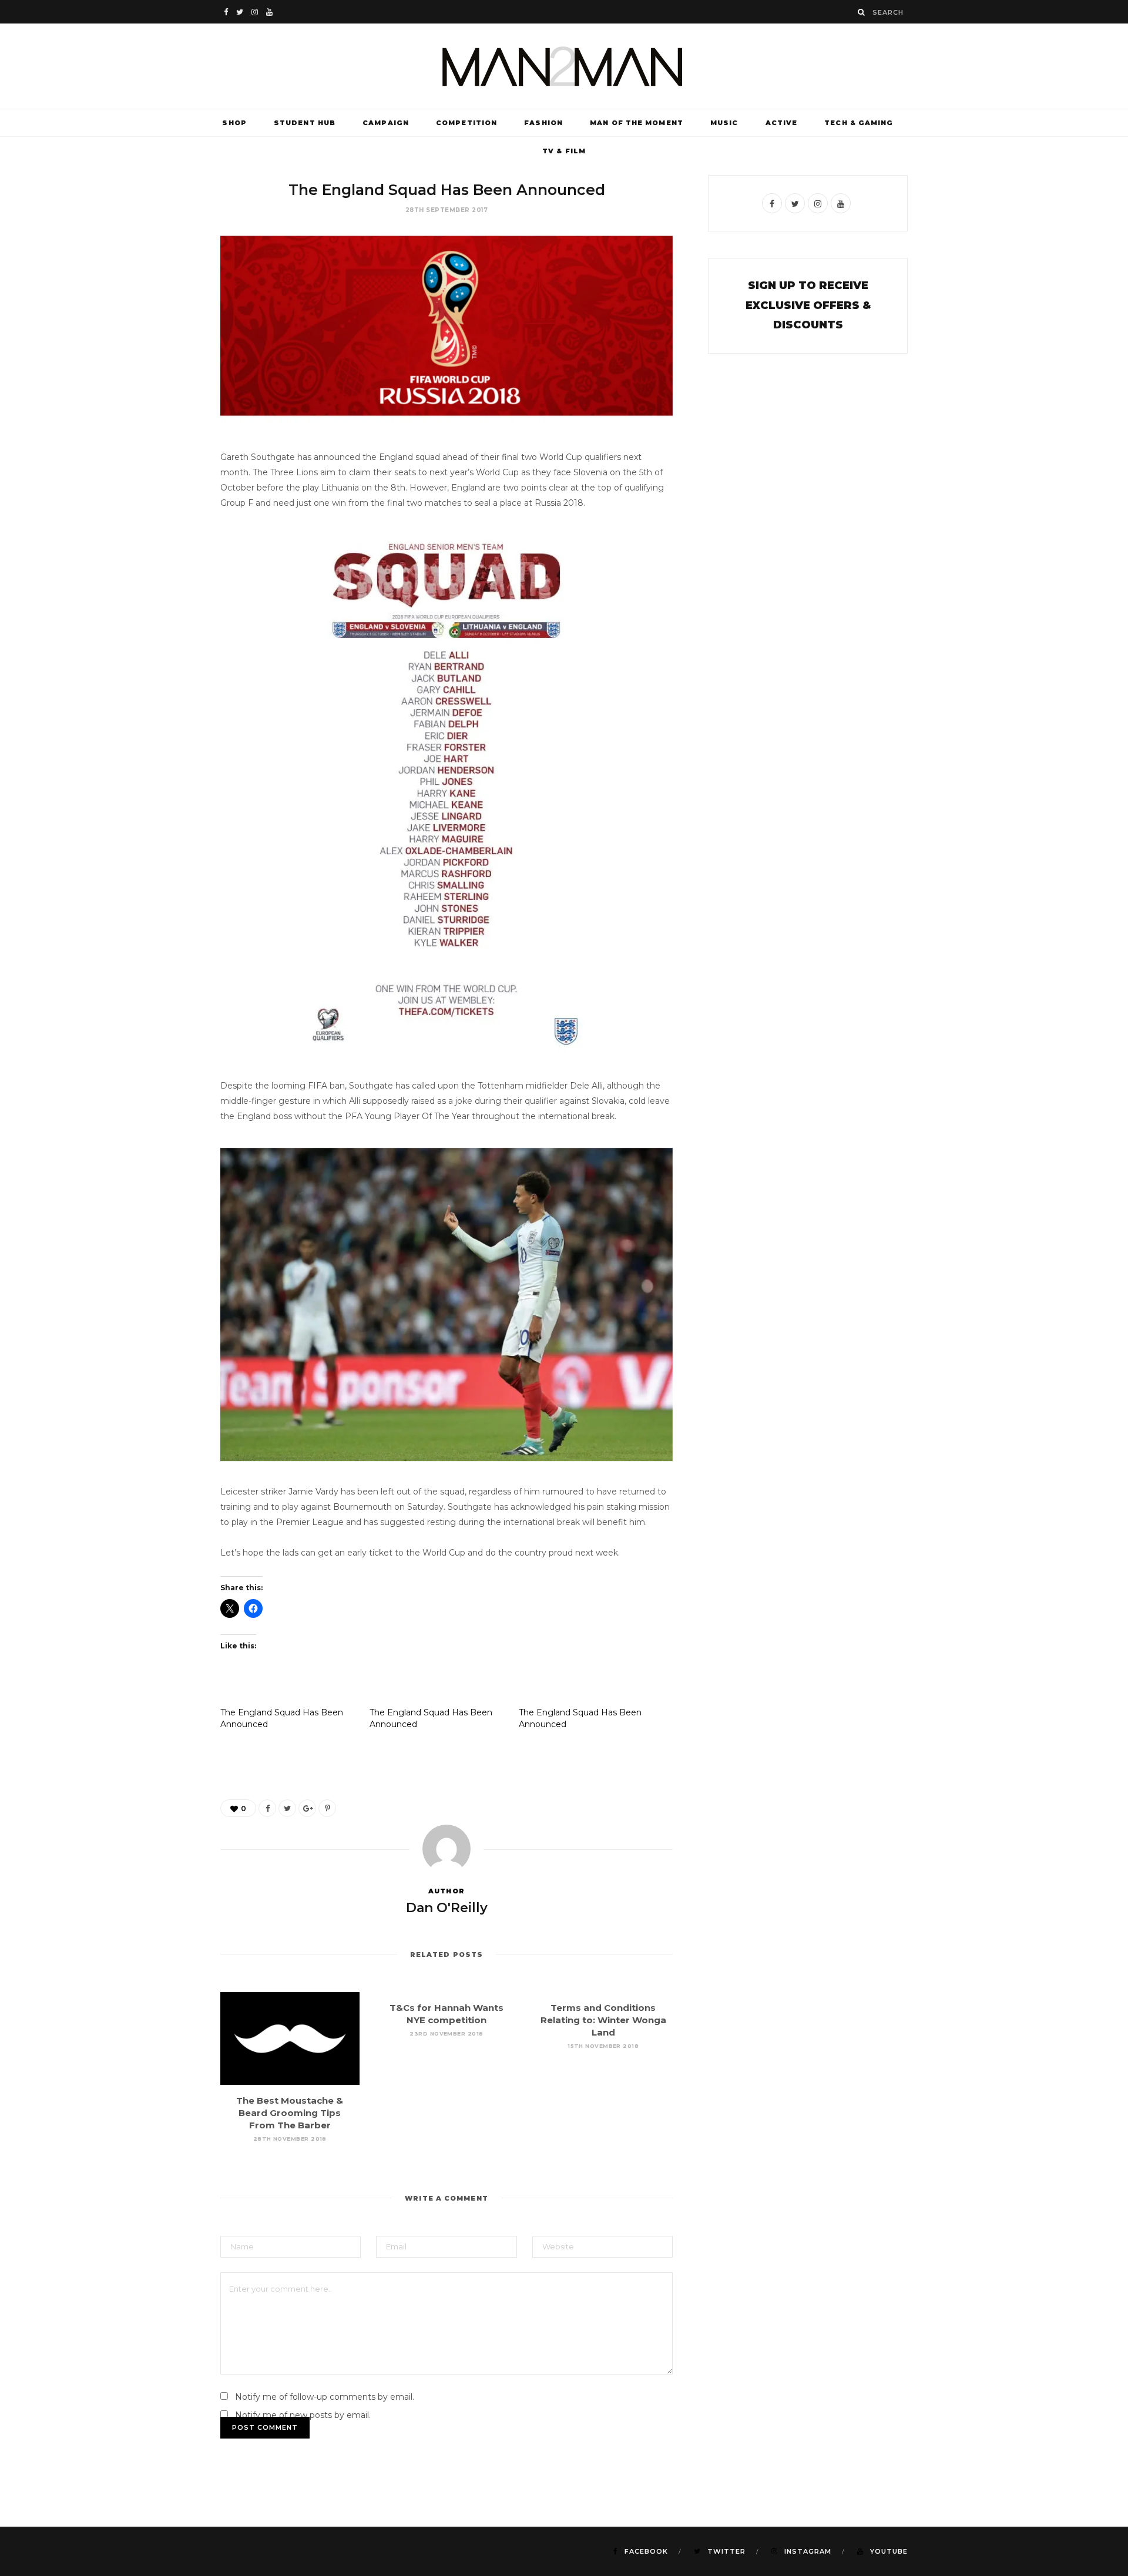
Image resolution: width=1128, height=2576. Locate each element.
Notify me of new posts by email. (303, 2415)
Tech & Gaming (859, 123)
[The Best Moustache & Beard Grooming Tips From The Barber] (290, 2038)
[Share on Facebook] (267, 1808)
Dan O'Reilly (447, 1908)
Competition (466, 123)
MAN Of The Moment (637, 123)
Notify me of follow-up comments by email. (325, 2397)
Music (724, 123)
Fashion (543, 123)
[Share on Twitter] (287, 1808)
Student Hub (305, 123)
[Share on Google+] (307, 1808)
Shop (234, 123)
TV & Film (564, 151)
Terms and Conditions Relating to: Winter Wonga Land (603, 2020)
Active (782, 123)
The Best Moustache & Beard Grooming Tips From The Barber (290, 2113)
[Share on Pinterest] (327, 1808)
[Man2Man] (564, 66)
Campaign (386, 123)
